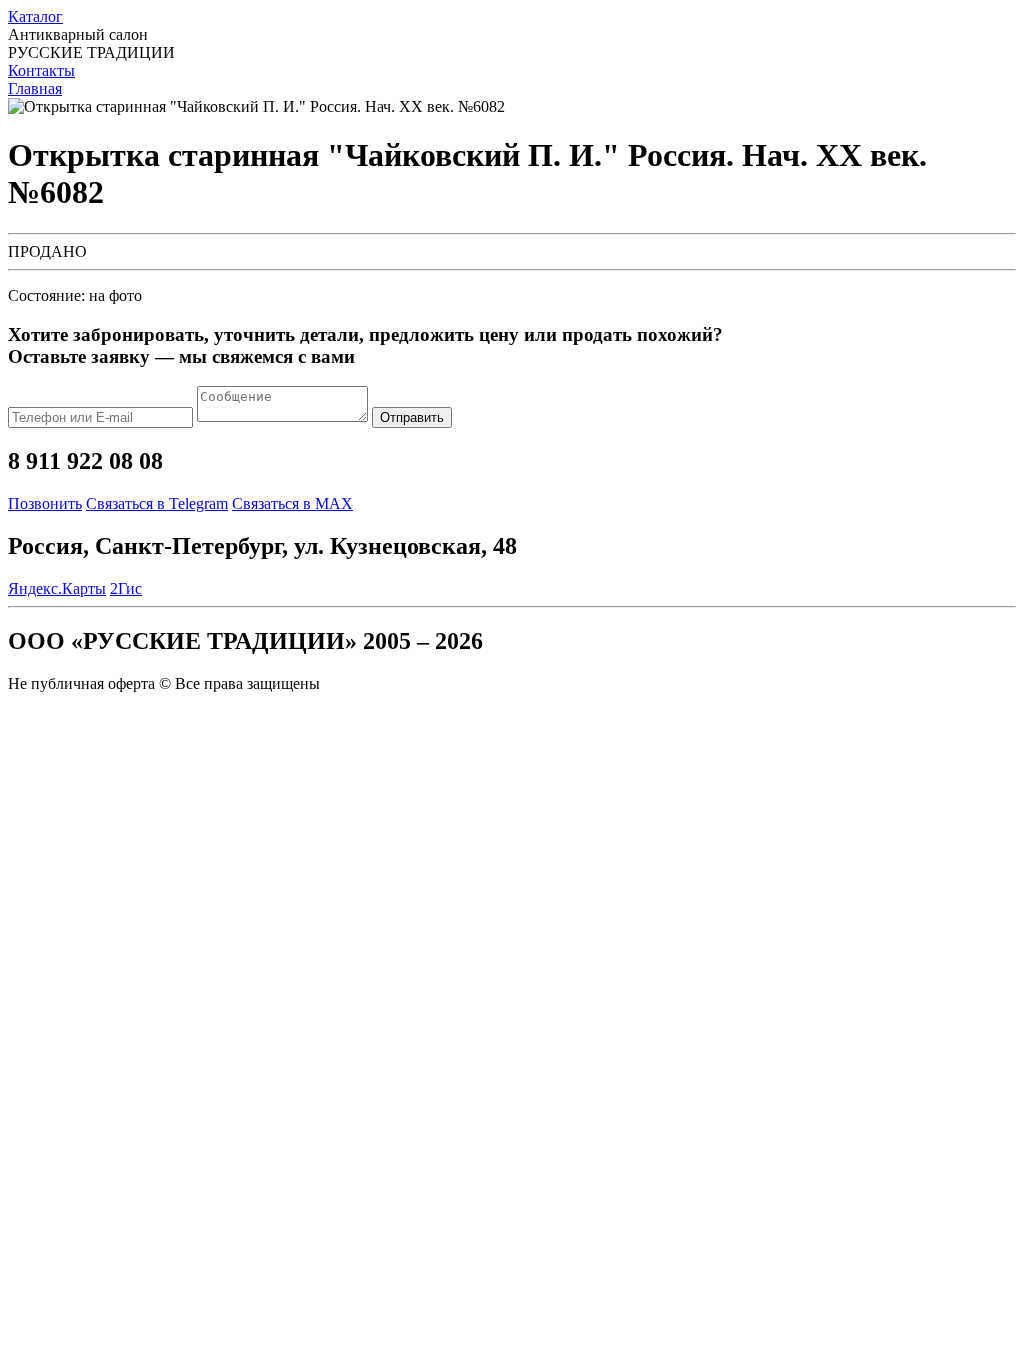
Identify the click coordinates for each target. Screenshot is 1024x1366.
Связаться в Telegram (157, 503)
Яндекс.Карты (57, 588)
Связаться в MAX (292, 503)
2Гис (126, 588)
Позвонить (45, 503)
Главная (35, 88)
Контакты (41, 70)
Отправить (412, 417)
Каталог (35, 16)
